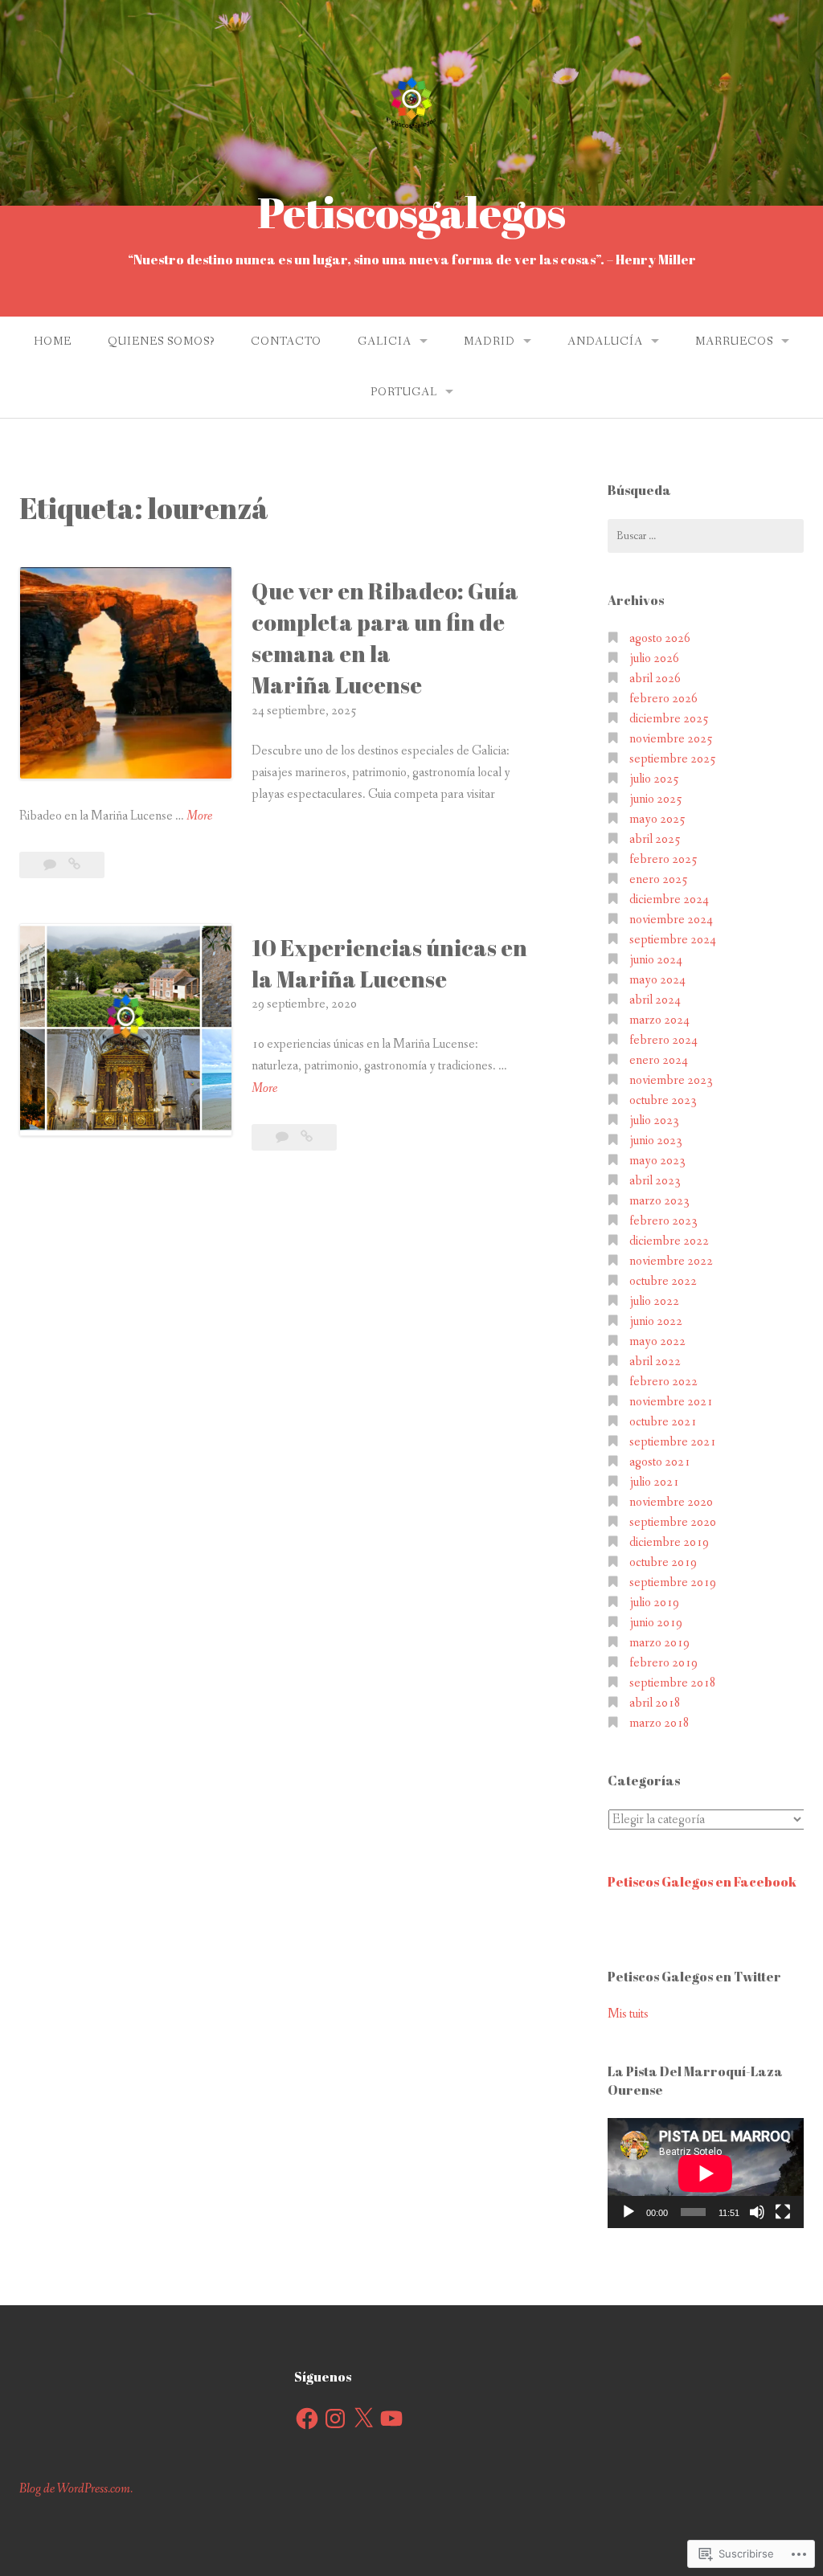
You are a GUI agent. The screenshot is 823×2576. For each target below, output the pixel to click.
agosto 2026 (660, 638)
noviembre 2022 (671, 1261)
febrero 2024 (663, 1040)
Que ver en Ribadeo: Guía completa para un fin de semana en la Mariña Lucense (385, 638)
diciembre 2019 (669, 1542)
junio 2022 (656, 1321)
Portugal (404, 392)
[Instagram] (335, 2419)
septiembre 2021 (673, 1442)
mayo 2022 (657, 1341)
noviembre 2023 (671, 1080)
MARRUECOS (734, 341)
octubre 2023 (663, 1100)
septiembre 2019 (673, 1582)
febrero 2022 (663, 1382)
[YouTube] (391, 2419)
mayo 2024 (657, 980)
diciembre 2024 (669, 900)
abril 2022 (655, 1362)
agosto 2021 (660, 1462)
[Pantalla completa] (783, 2212)
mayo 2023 (657, 1161)
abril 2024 (655, 1000)
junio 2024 (656, 960)
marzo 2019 (659, 1643)
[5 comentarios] (283, 1137)
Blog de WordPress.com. (76, 2489)
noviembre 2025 (671, 739)
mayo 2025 (657, 819)
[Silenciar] (757, 2212)
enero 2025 (659, 879)
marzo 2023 (659, 1201)
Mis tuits (628, 2014)
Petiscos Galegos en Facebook (702, 1882)
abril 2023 (655, 1181)
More (199, 817)
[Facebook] (307, 2419)
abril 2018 (655, 1703)
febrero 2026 (663, 699)
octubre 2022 (663, 1281)
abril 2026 (655, 679)
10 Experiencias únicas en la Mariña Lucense (389, 963)
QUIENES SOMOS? (161, 341)
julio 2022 (654, 1301)
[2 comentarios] (51, 865)
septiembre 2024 (673, 940)
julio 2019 (654, 1603)
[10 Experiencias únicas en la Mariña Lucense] (307, 1137)
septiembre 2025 (673, 759)
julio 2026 (654, 658)
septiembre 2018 (673, 1683)
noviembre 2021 (671, 1402)
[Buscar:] (706, 536)
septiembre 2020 (673, 1522)
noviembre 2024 (671, 920)
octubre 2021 (663, 1422)
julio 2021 (654, 1482)
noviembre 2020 (671, 1502)
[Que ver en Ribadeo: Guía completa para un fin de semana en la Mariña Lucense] (74, 865)
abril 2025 (655, 839)
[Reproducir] (629, 2212)
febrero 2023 (663, 1221)
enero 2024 (659, 1060)
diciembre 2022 (669, 1241)
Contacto (286, 341)
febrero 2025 (663, 859)
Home (53, 341)
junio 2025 (656, 799)
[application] (706, 2173)
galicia (385, 341)
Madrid (489, 341)
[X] (363, 2419)
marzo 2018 (659, 1723)
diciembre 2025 (669, 719)
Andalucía (605, 341)
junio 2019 (656, 1623)
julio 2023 (654, 1120)
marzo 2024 (659, 1020)
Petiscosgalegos (411, 212)
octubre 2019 (663, 1562)
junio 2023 (656, 1141)
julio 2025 (654, 779)
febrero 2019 (663, 1663)
